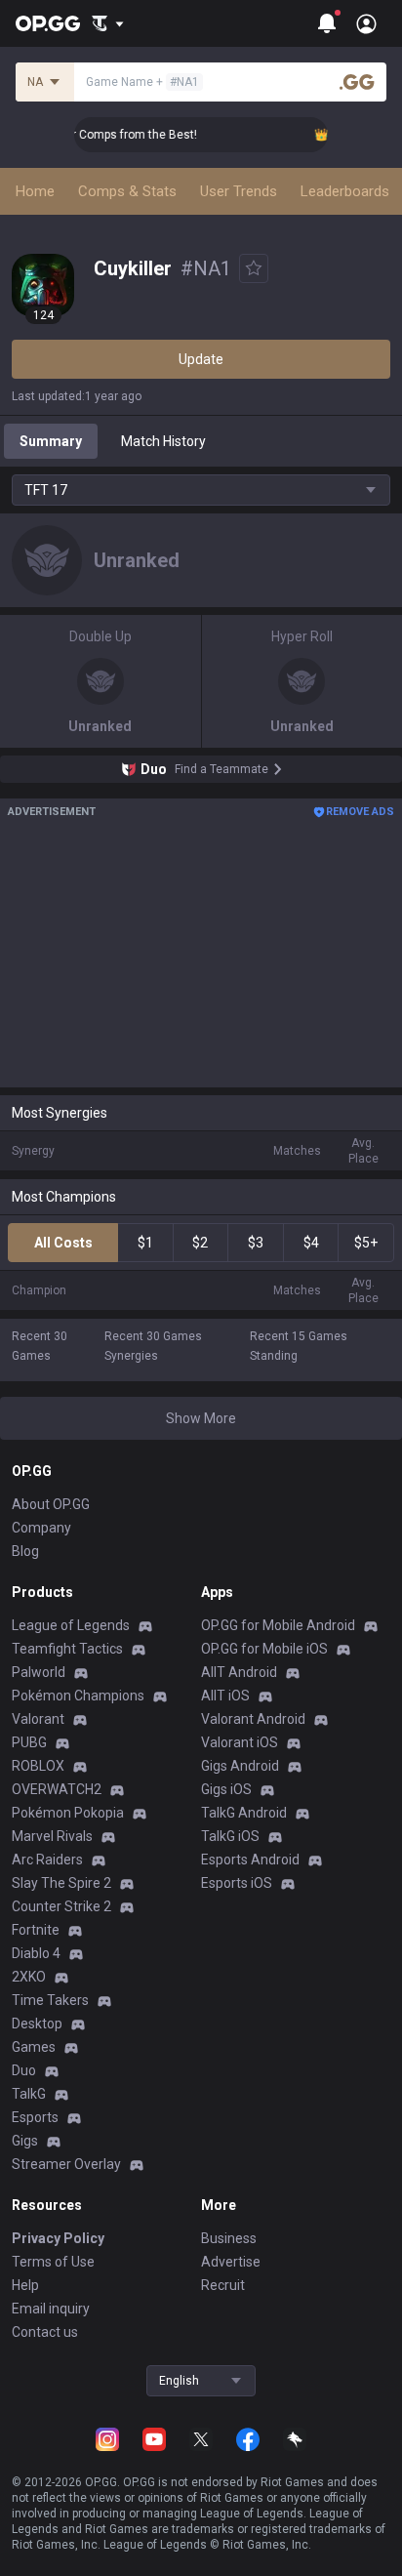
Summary (51, 441)
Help (25, 2285)
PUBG (29, 1742)
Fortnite (36, 1930)
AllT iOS (225, 1696)
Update (201, 359)
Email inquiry (51, 2309)
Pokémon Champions (78, 1696)
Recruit (223, 2285)
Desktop (37, 2024)
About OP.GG (51, 1504)
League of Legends (71, 1625)
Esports (35, 2117)
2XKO (29, 1977)
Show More (201, 1418)
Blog (25, 1551)
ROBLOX (38, 1766)
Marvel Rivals (52, 1836)
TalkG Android (244, 1813)
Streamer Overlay (66, 2164)
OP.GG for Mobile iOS (264, 1649)
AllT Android (239, 1672)
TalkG (29, 2094)
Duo (24, 2070)
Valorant (38, 1719)
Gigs (25, 2141)
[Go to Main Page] (48, 23)
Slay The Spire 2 (61, 1883)
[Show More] (108, 23)
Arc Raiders (47, 1860)
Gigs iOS (226, 1789)
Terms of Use (53, 2262)
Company (41, 1528)
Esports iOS (237, 1883)
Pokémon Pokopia (68, 1813)
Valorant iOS (240, 1742)
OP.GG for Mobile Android (278, 1625)
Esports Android (250, 1860)
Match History (163, 441)
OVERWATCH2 (57, 1789)
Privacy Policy (58, 2238)
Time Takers (50, 2000)
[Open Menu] (366, 23)
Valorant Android (253, 1719)
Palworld (39, 1672)
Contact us (45, 2332)
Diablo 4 (36, 1953)
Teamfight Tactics (67, 1649)
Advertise (231, 2262)
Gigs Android (240, 1766)
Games (34, 2047)
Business (229, 2238)
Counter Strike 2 (61, 1906)
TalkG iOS (230, 1836)
